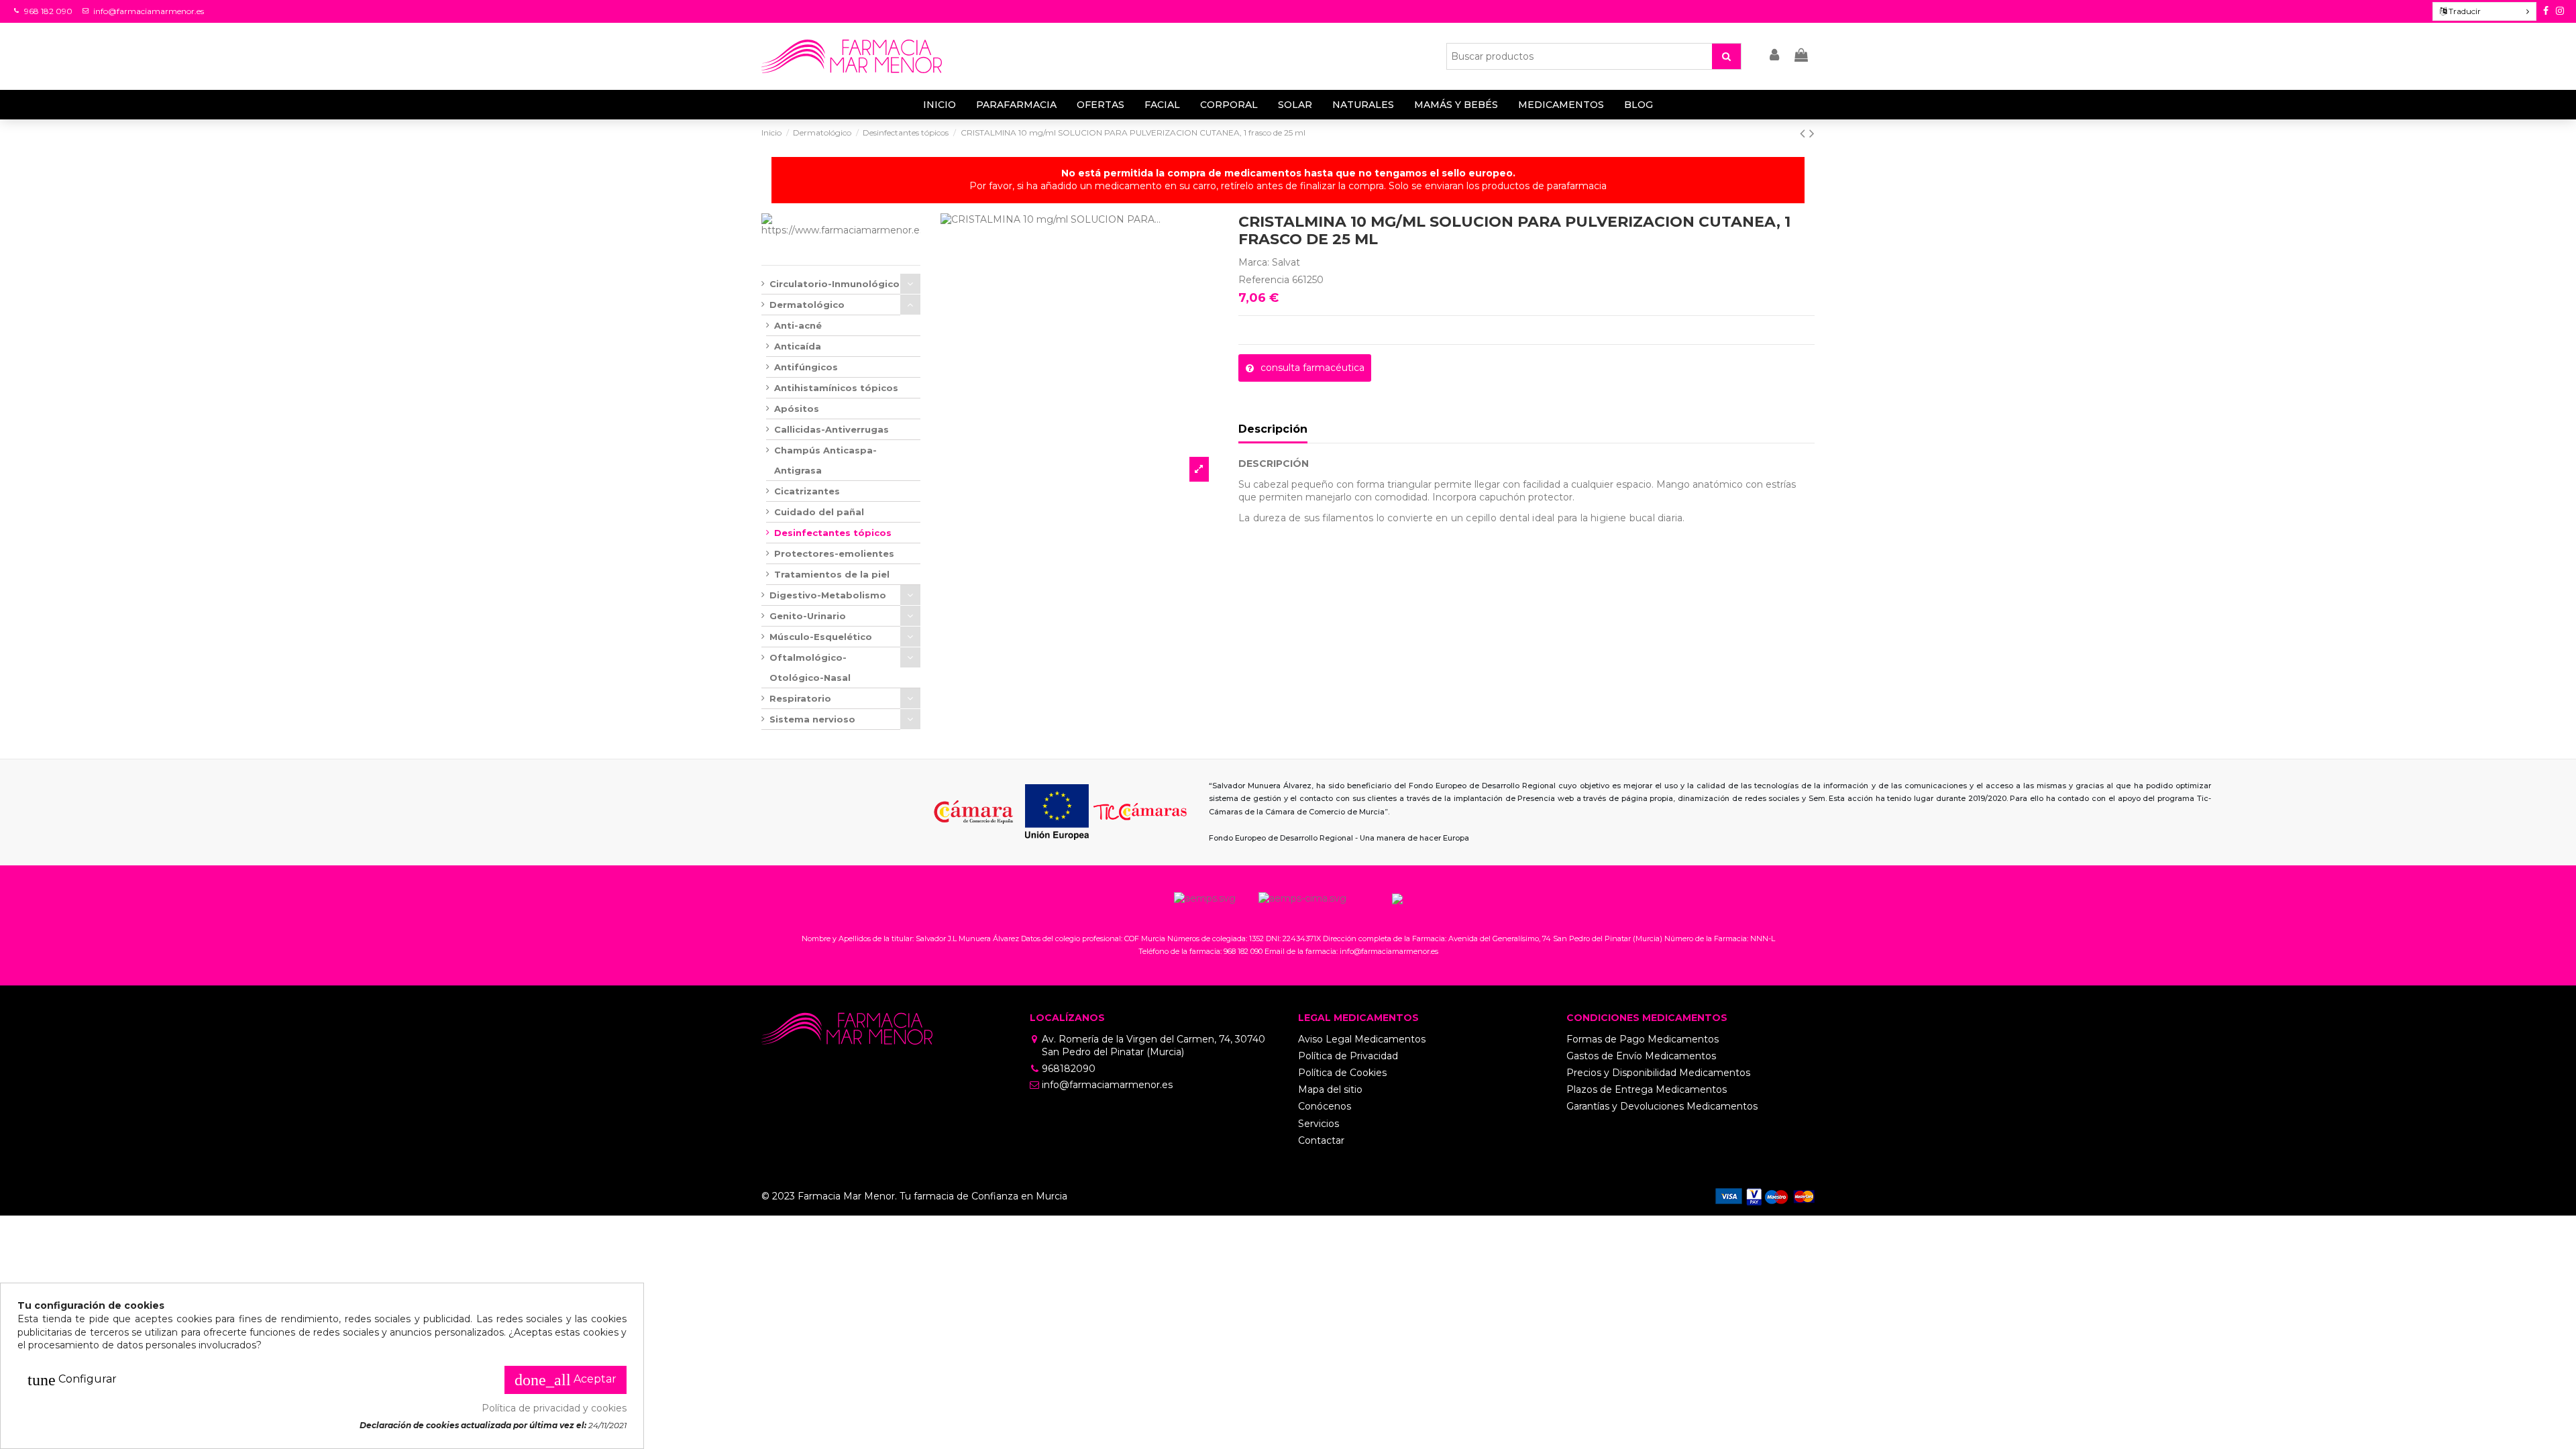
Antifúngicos (806, 367)
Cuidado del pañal (819, 512)
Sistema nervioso (812, 719)
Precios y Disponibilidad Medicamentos (1658, 1073)
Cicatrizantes (807, 491)
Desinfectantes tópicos (833, 533)
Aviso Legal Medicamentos (1362, 1039)
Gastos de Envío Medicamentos (1641, 1056)
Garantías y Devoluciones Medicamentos (1662, 1106)
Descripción (1273, 429)
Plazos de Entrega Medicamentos (1647, 1089)
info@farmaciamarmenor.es (149, 11)
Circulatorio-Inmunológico (835, 284)
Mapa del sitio (1330, 1089)
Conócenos (1325, 1106)
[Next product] (1812, 133)
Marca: (1254, 262)
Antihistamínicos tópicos (836, 388)
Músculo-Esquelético (821, 637)
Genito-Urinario (808, 616)
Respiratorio (800, 698)
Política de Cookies (1342, 1073)
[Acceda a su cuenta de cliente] (1775, 56)
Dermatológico (807, 305)
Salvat (1286, 262)
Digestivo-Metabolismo (828, 595)
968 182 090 (48, 11)
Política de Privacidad (1348, 1056)
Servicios (1319, 1124)
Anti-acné (798, 325)
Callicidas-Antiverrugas (831, 429)
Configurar (72, 1380)
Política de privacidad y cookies (554, 1408)
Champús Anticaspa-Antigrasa (825, 460)
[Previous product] (1805, 133)
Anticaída (798, 346)
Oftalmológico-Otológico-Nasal (810, 667)
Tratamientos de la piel (832, 574)
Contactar (1321, 1140)
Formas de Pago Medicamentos (1643, 1039)
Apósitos (797, 409)
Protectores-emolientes (834, 553)
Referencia (1264, 280)
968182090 (1069, 1069)
